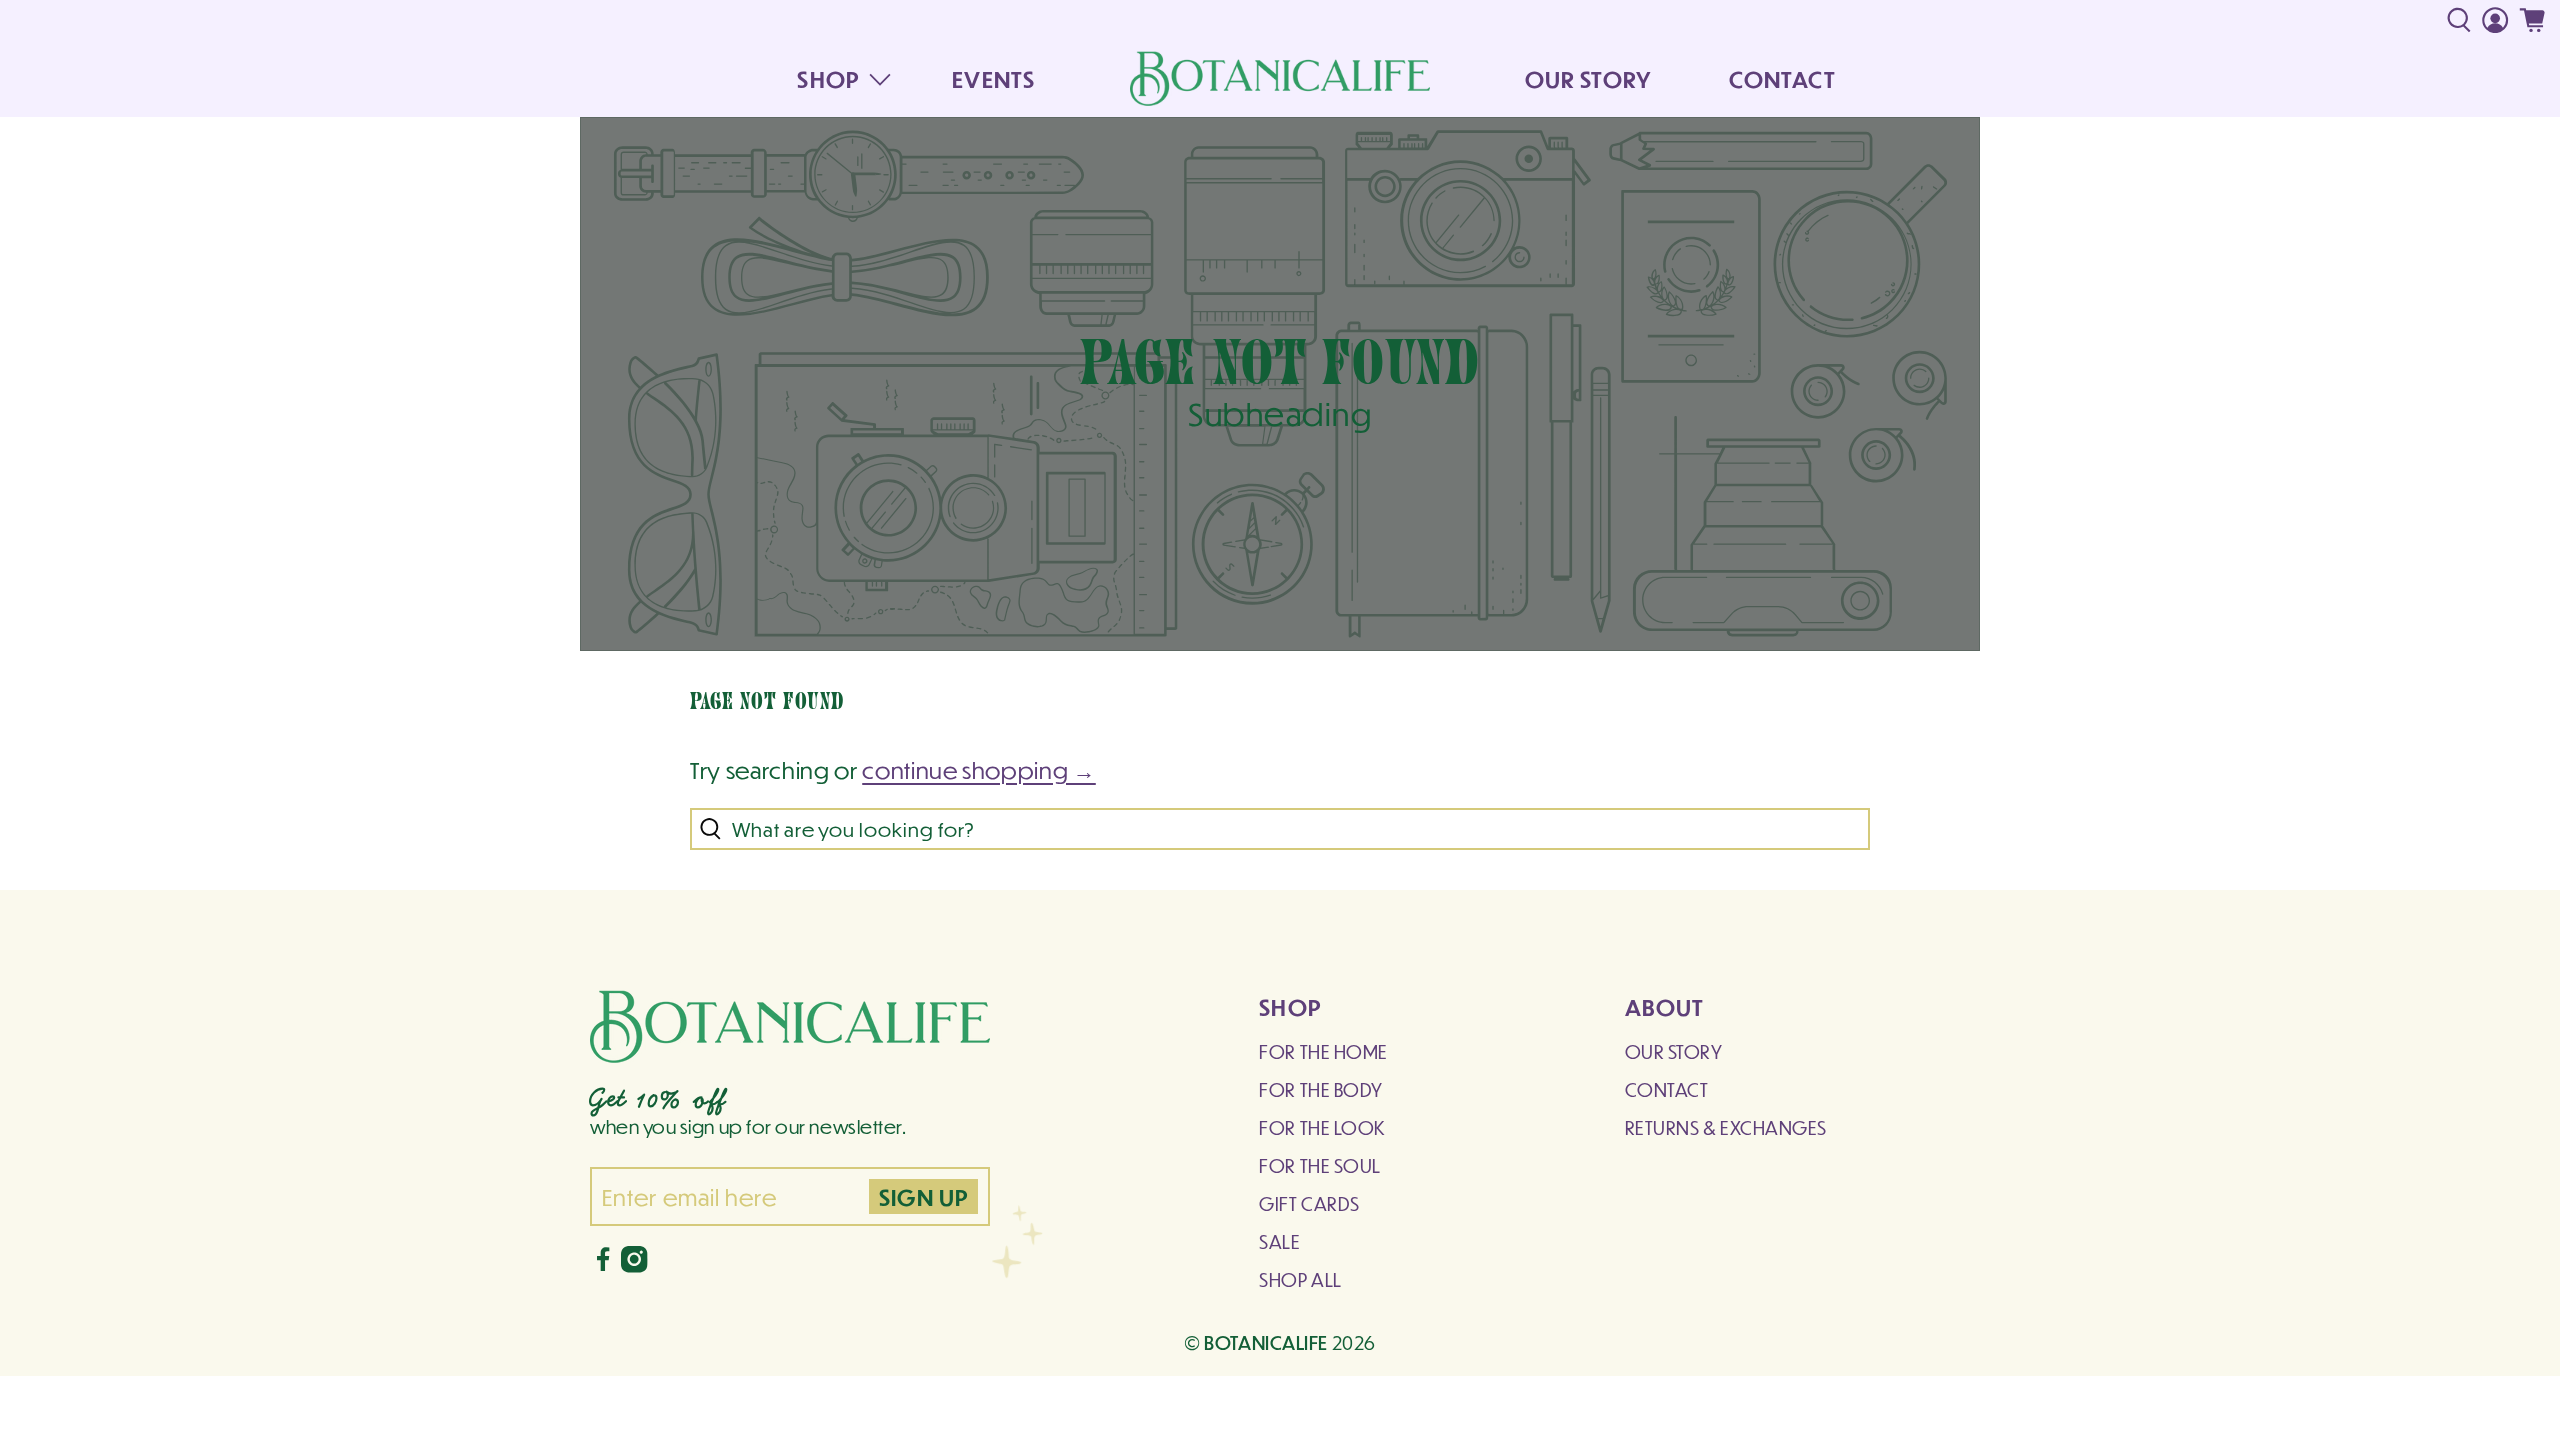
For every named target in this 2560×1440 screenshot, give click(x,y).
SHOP (827, 78)
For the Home (1323, 1051)
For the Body (1320, 1089)
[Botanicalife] (1280, 78)
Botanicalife (1266, 1342)
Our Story (1674, 1051)
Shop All (1300, 1279)
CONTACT (1782, 78)
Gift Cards (1309, 1203)
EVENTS (993, 78)
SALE (1279, 1241)
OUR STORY (1588, 78)
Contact (1667, 1089)
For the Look (1322, 1127)
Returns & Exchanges (1726, 1127)
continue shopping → (979, 769)
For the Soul (1319, 1165)
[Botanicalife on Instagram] (634, 1265)
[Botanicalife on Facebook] (603, 1265)
